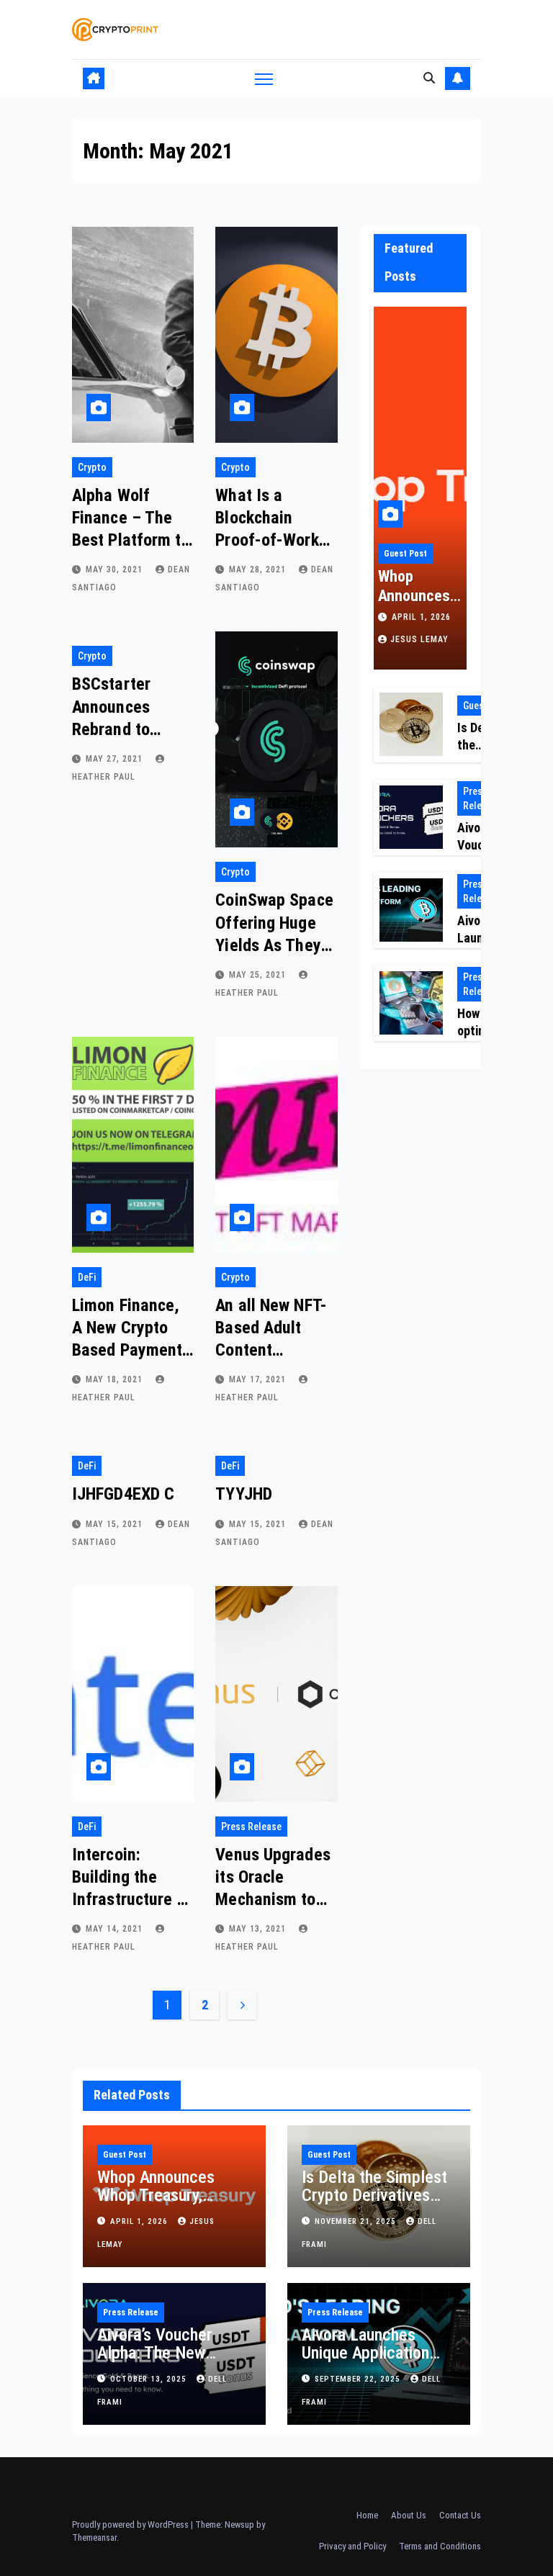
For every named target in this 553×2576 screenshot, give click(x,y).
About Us (409, 2515)
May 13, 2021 (259, 1929)
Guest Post (405, 554)
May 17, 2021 (259, 1379)
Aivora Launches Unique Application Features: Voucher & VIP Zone (372, 2362)
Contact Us (460, 2515)
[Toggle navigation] (264, 78)
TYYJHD (244, 1494)
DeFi (87, 1277)
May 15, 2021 (116, 1524)
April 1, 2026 (421, 617)
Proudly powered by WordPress (131, 2525)
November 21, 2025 (357, 2221)
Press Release (251, 1827)
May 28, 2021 (259, 569)
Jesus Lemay (419, 639)
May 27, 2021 (116, 759)
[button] (429, 78)
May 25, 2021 (259, 975)
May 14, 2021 (116, 1929)
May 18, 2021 (116, 1379)
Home (367, 2515)
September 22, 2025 (359, 2379)
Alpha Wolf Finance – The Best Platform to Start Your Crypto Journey (131, 540)
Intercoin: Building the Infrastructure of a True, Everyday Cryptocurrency (132, 1900)
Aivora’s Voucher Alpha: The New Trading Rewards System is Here (155, 2362)
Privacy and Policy (352, 2546)
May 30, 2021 (116, 569)
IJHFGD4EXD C (123, 1494)
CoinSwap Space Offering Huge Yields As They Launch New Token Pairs (274, 945)
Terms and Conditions (440, 2546)
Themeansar (94, 2537)
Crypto (92, 467)
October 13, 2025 (150, 2379)
